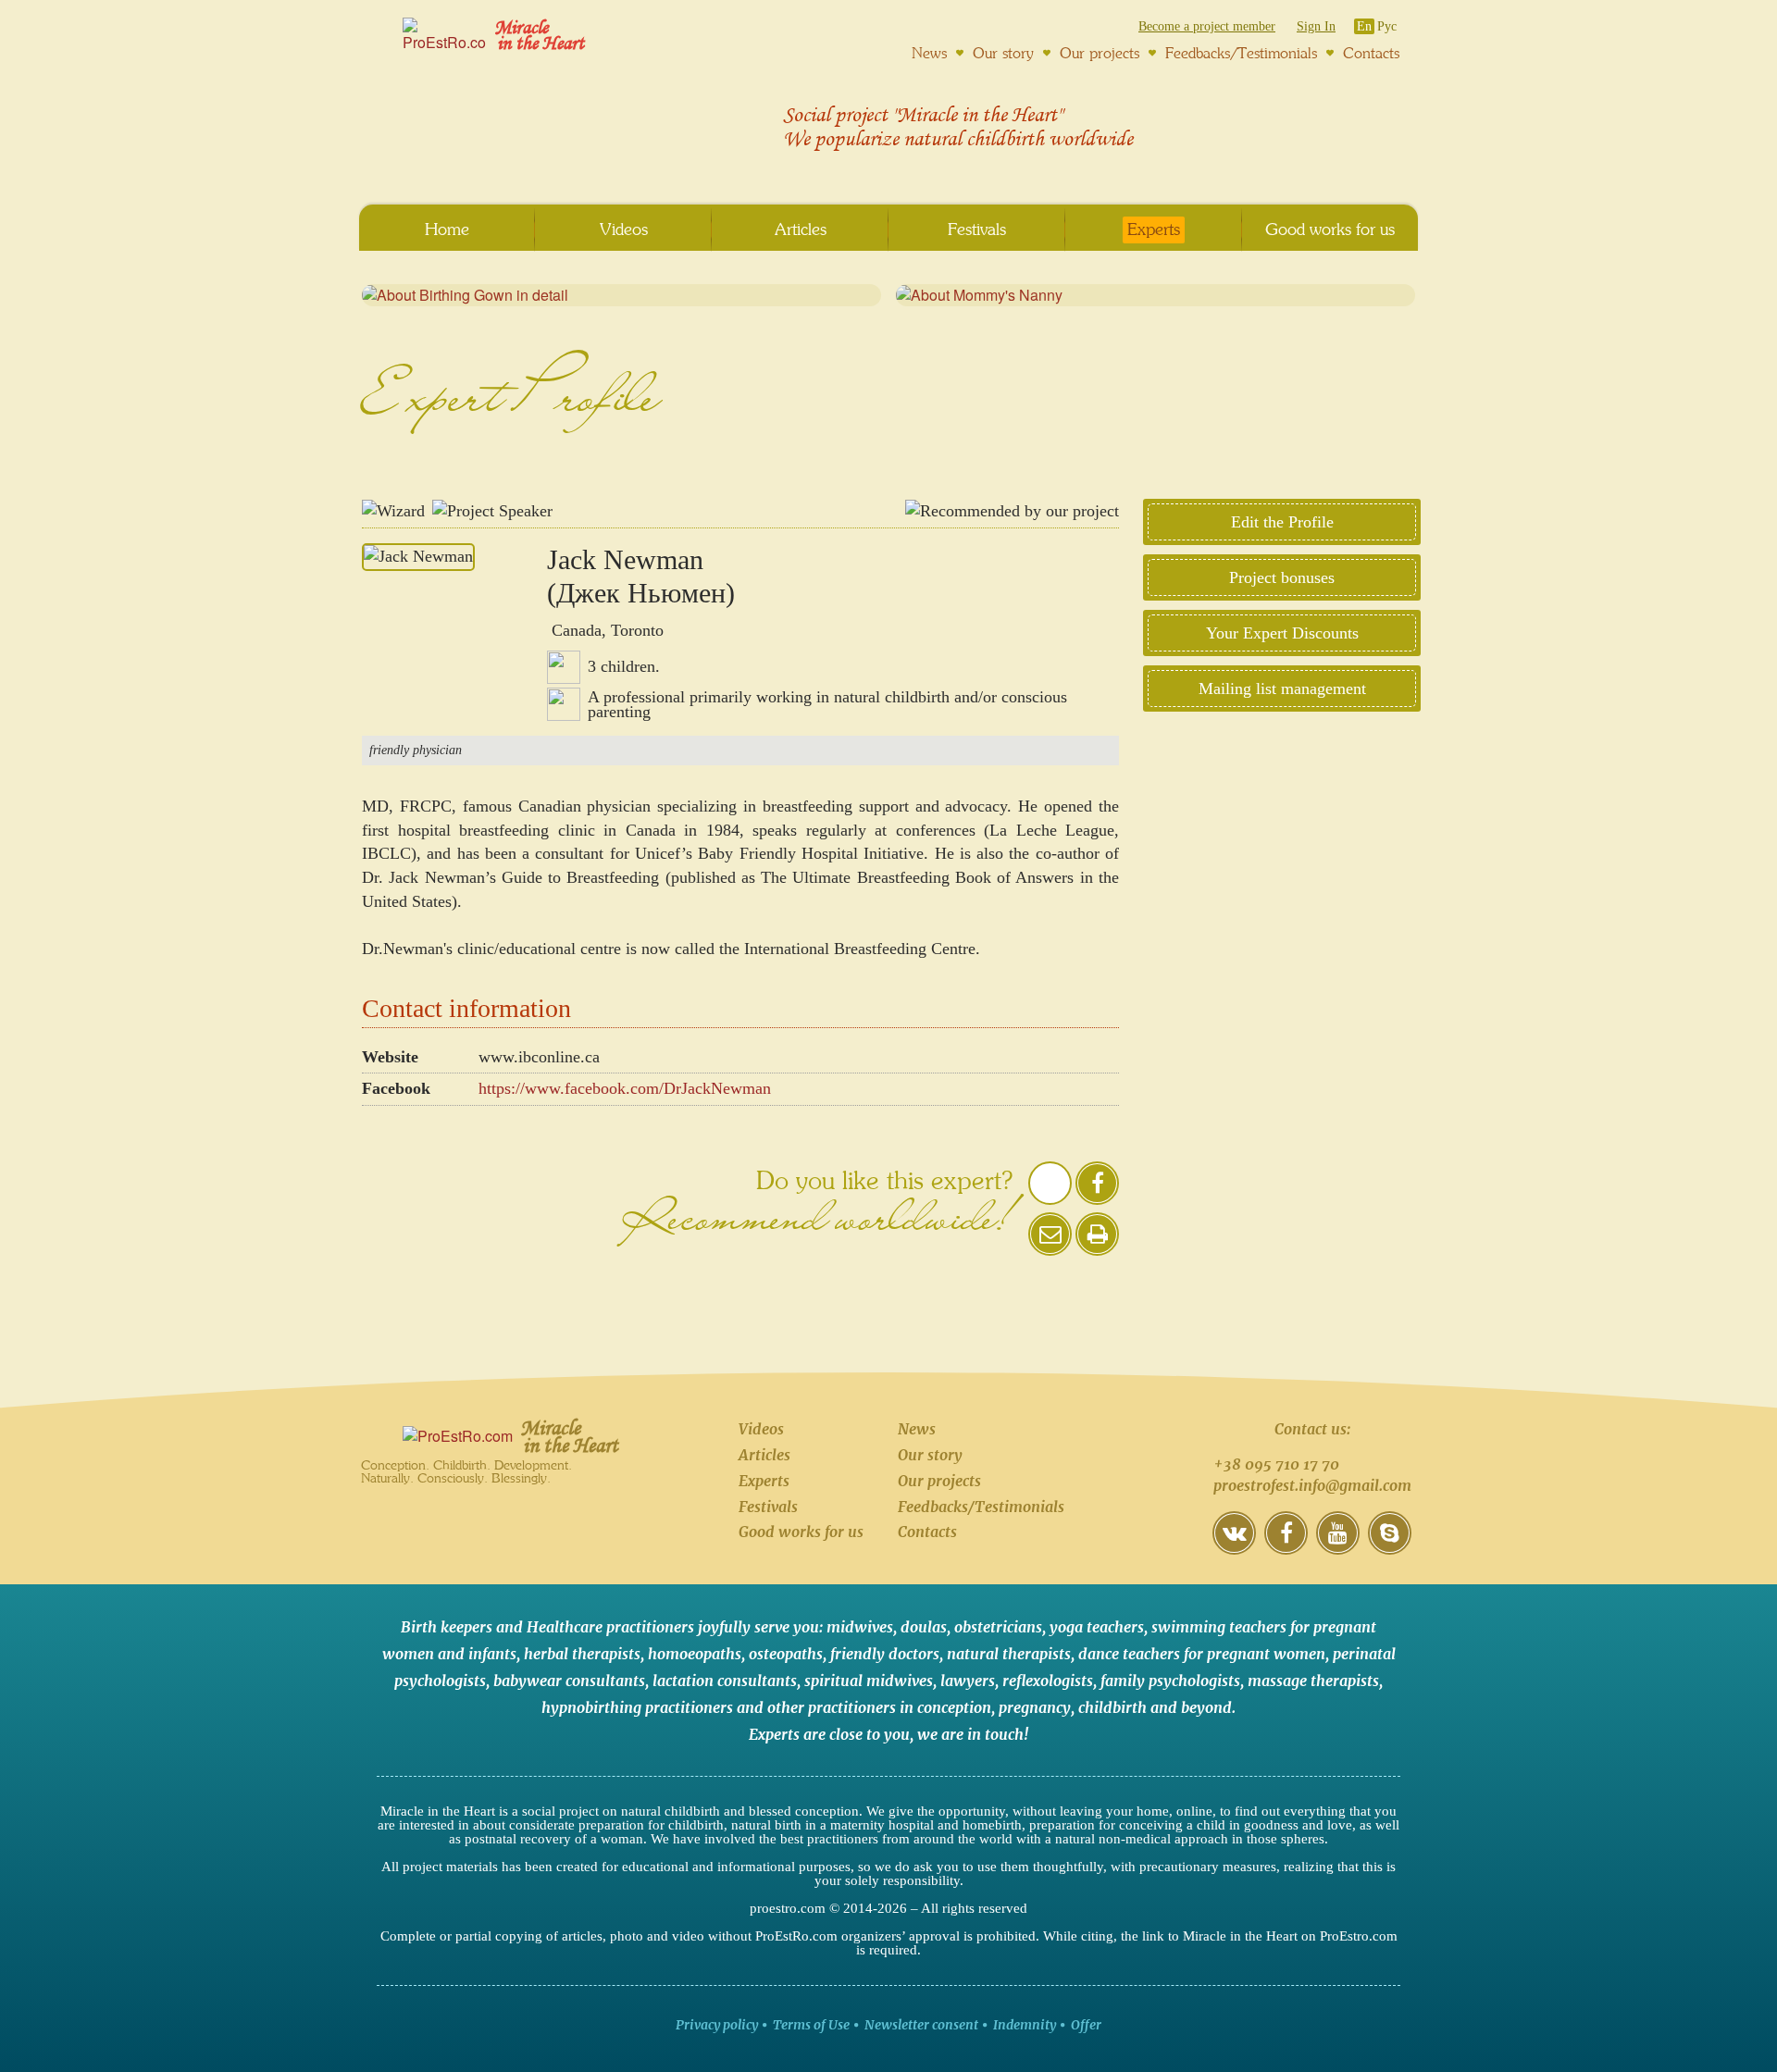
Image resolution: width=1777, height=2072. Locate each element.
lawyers (968, 1681)
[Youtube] (1338, 1546)
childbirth (1112, 1707)
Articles (764, 1455)
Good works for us (801, 1532)
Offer (1086, 2025)
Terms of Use (811, 2025)
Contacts (927, 1532)
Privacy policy (717, 2025)
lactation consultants (725, 1681)
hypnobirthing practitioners (637, 1707)
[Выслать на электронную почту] (1050, 1247)
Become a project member (1207, 26)
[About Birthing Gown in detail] (621, 295)
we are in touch (970, 1734)
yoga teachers (1097, 1627)
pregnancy (1035, 1707)
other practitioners (832, 1707)
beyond (1206, 1707)
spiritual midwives (869, 1681)
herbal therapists (582, 1654)
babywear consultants (569, 1681)
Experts (764, 1481)
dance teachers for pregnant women (1202, 1654)
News (917, 1429)
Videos (761, 1429)
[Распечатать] (1097, 1234)
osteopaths (786, 1654)
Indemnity (1025, 2025)
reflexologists (1048, 1681)
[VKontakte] (1234, 1546)
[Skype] (1390, 1546)
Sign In (1316, 26)
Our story (930, 1455)
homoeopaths (695, 1654)
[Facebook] (1286, 1546)
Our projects (939, 1481)
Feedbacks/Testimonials (981, 1507)
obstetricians (998, 1627)
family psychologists (1170, 1681)
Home (447, 230)
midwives (860, 1627)
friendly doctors (885, 1654)
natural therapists (1009, 1654)
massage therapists (1313, 1681)
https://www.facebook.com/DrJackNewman (625, 1088)
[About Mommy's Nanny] (1156, 295)
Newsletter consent (921, 2025)
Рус (1387, 26)
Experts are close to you (829, 1734)
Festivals (768, 1507)
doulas (924, 1627)
